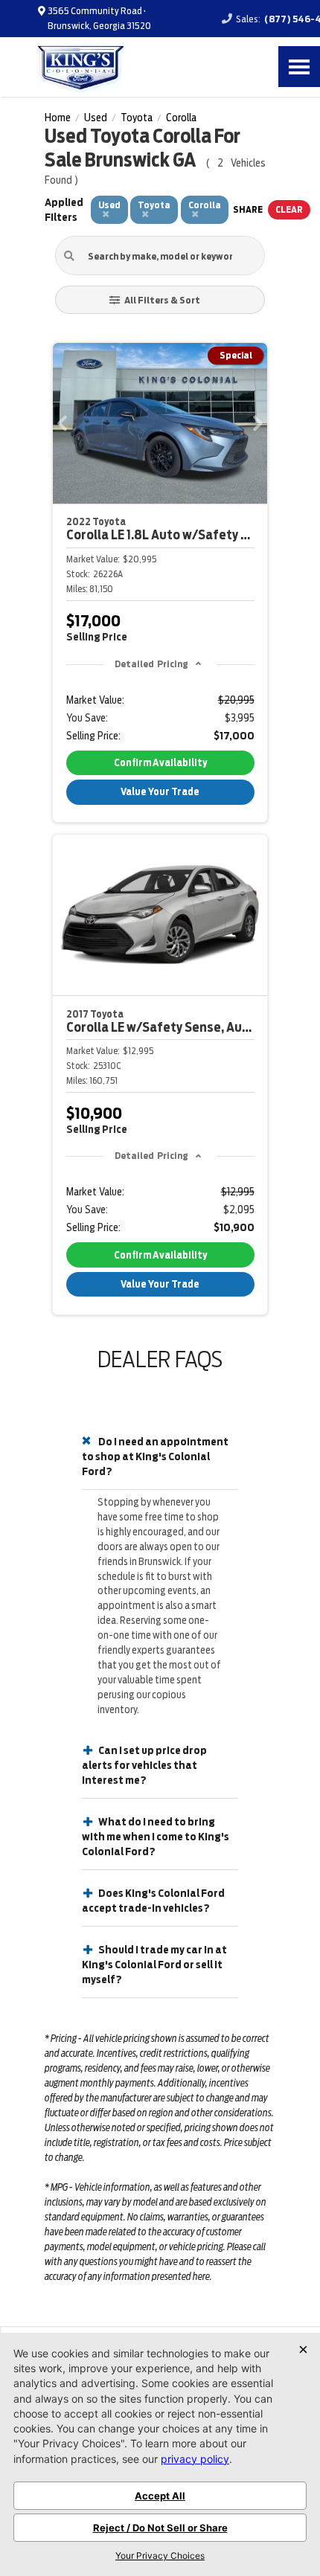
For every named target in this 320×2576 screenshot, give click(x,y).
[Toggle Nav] (299, 67)
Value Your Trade (160, 792)
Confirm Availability (160, 763)
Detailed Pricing (151, 664)
